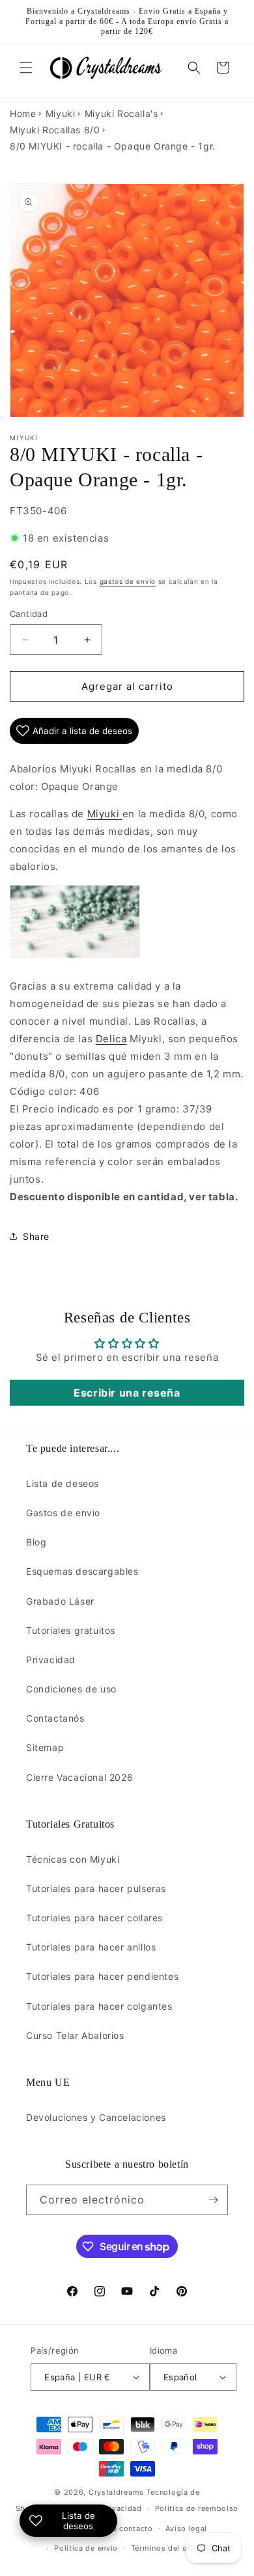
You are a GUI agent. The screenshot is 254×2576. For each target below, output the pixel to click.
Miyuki (61, 113)
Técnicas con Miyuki (73, 1859)
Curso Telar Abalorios (75, 2035)
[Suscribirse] (213, 2200)
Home (23, 113)
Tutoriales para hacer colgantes (99, 2006)
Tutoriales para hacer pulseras (96, 1888)
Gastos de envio (63, 1513)
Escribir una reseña (127, 1393)
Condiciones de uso (71, 1689)
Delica (111, 1039)
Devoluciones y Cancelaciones (96, 2117)
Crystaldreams (116, 2492)
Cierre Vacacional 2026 (79, 1777)
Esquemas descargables (82, 1571)
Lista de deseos (63, 1483)
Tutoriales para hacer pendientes (102, 1976)
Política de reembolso (197, 2508)
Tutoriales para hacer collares (94, 1918)
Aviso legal (186, 2529)
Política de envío (86, 2548)
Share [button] (36, 1236)
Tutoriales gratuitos (71, 1630)
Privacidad (51, 1660)
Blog (36, 1542)
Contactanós (55, 1718)
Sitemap (45, 1747)
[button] (26, 68)
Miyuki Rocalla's (121, 113)
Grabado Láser (60, 1601)
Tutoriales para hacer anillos (91, 1947)
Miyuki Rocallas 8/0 (55, 130)
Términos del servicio (172, 2548)
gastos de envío (128, 581)
